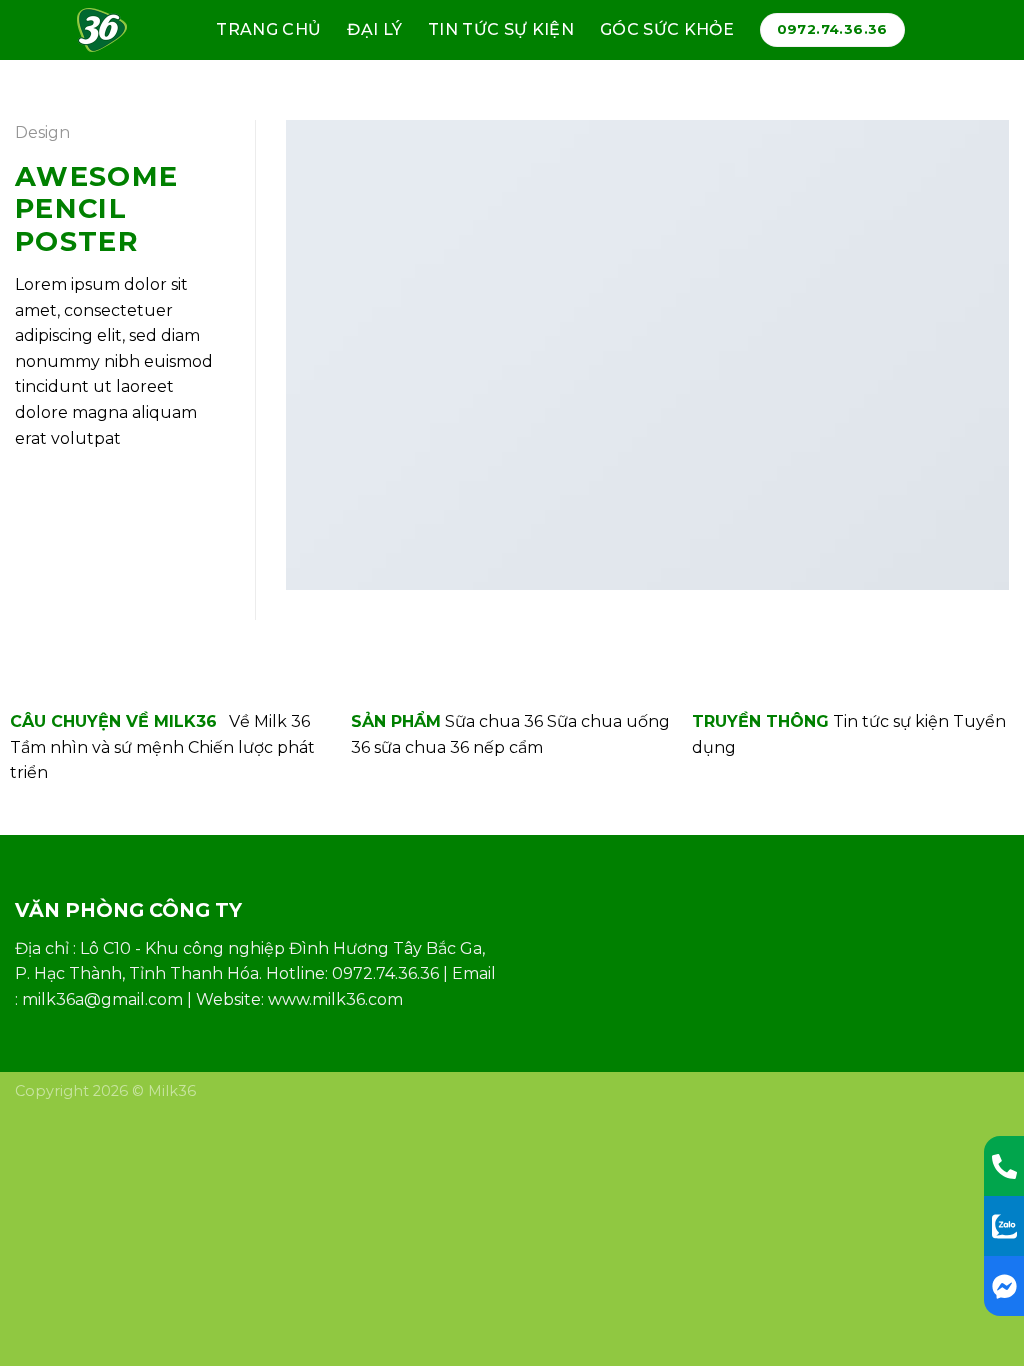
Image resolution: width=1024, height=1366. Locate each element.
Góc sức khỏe (667, 29)
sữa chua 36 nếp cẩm (458, 747)
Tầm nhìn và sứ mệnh (97, 747)
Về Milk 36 (269, 721)
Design (42, 132)
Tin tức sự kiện (501, 29)
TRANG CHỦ (268, 29)
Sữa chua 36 (494, 721)
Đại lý (374, 29)
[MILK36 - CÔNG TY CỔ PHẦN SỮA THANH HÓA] (110, 30)
